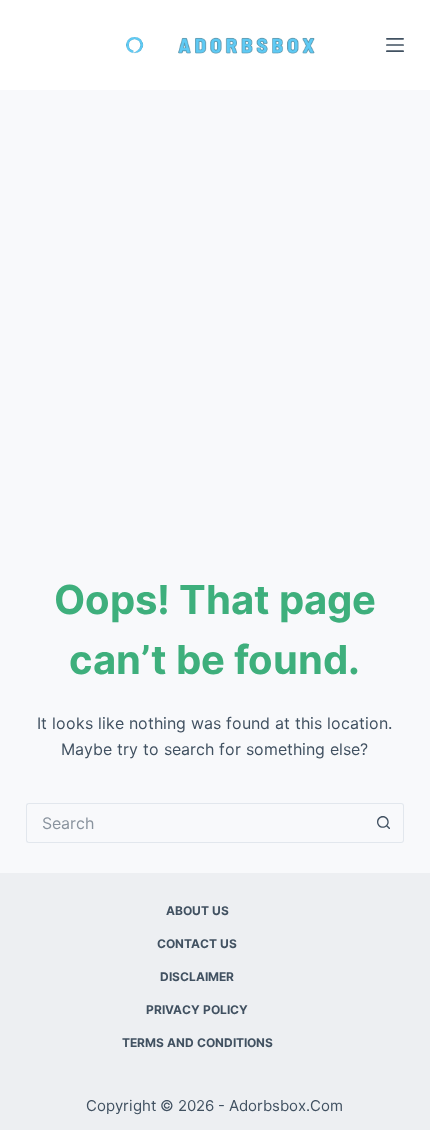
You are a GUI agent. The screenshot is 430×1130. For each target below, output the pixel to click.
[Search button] (384, 823)
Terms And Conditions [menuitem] (197, 1042)
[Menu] (395, 45)
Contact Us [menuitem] (197, 943)
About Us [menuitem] (197, 910)
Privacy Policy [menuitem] (197, 1009)
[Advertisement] (215, 315)
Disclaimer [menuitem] (197, 976)
